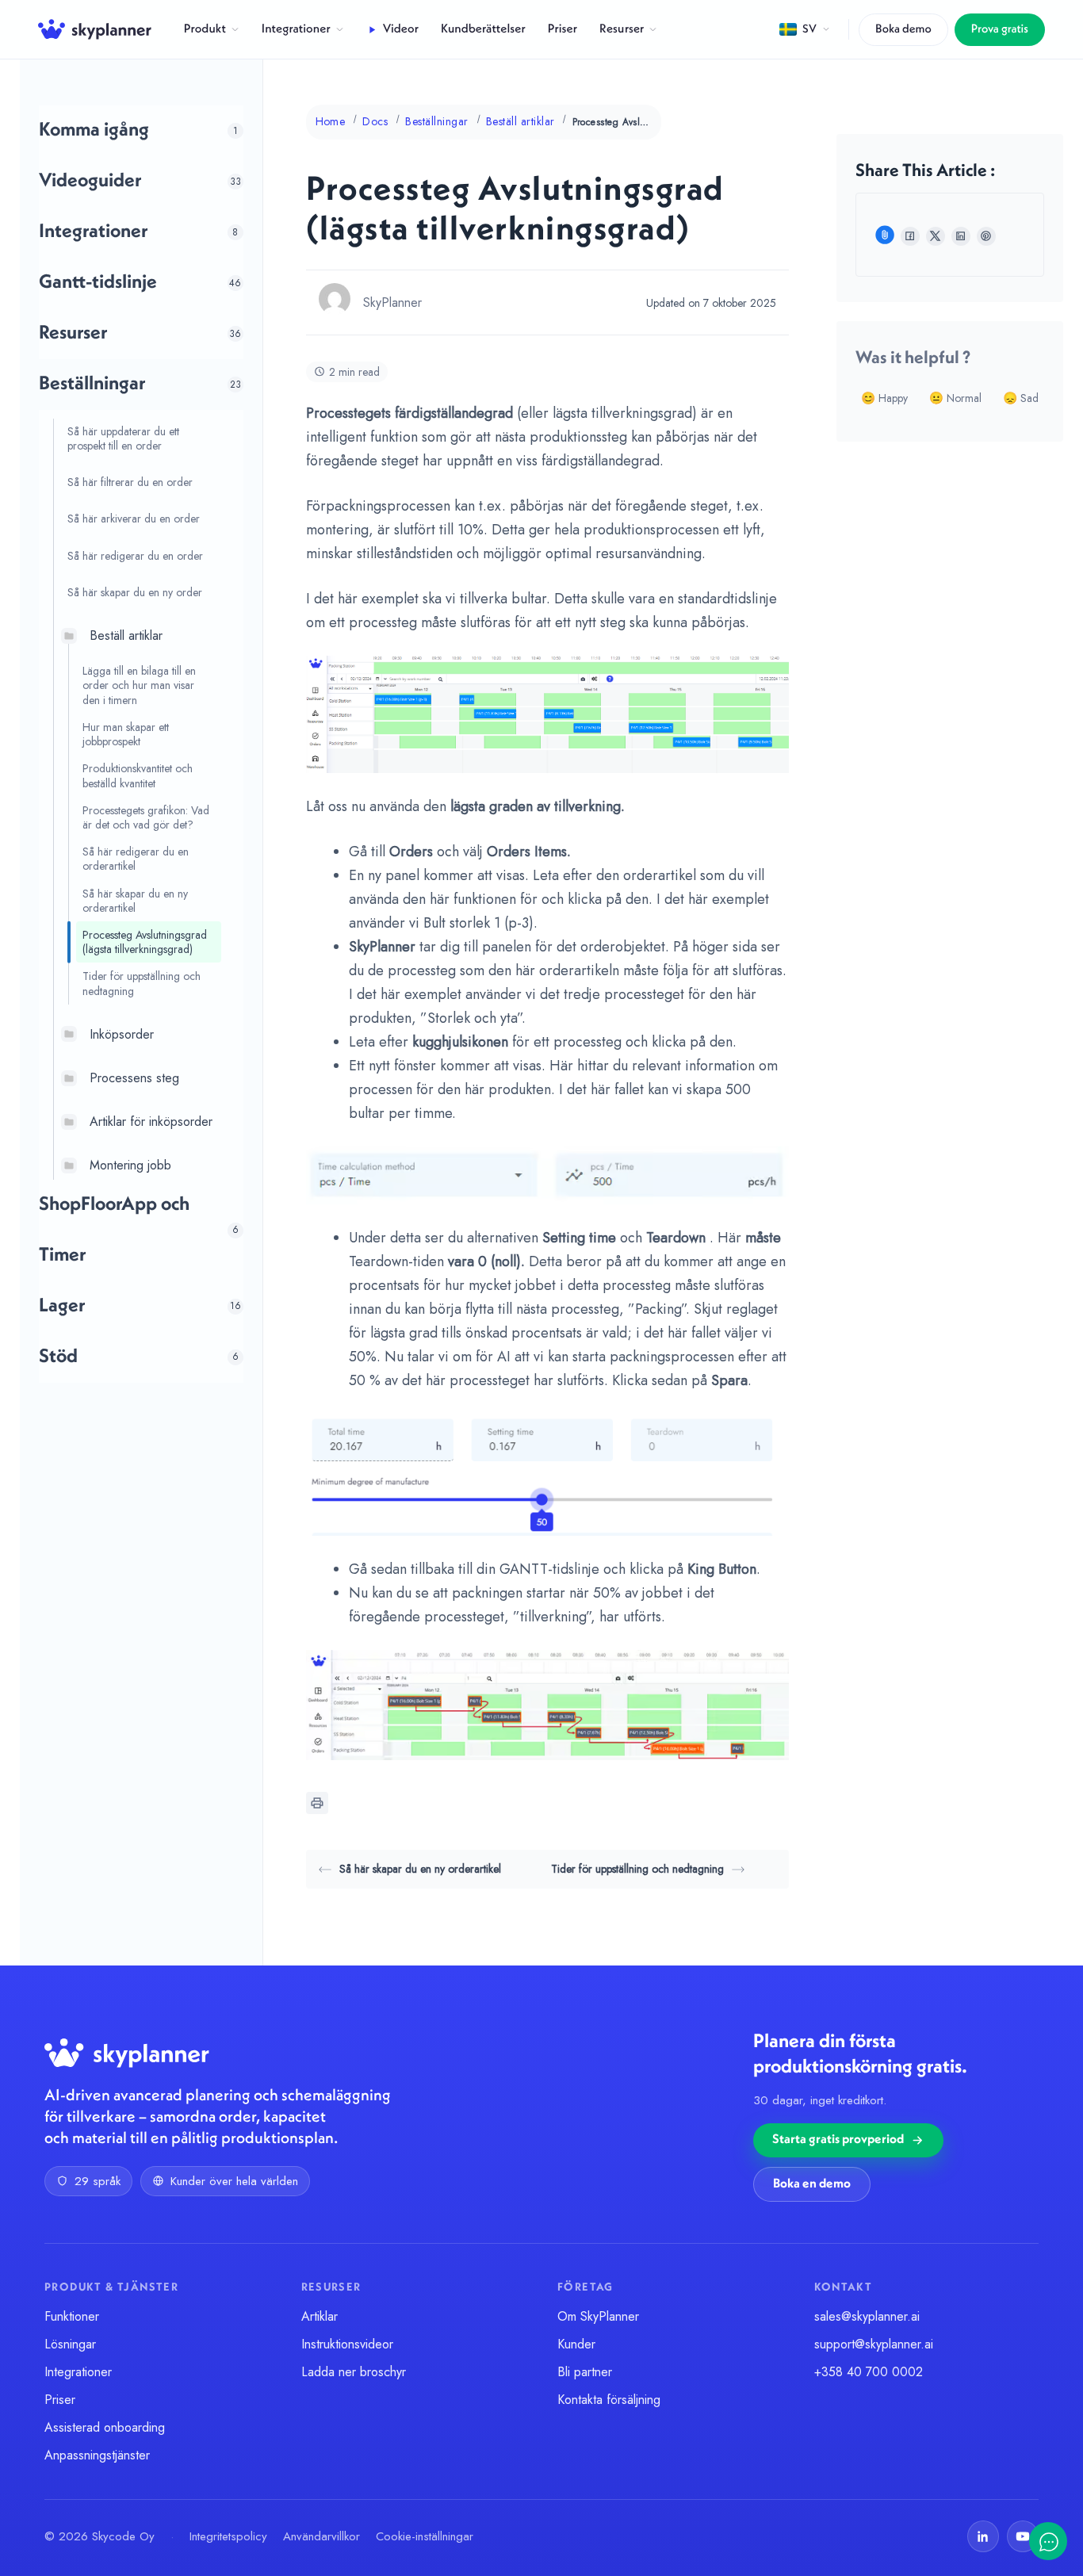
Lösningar (70, 2344)
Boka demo (903, 30)
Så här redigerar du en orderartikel (136, 859)
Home (331, 121)
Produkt (205, 29)
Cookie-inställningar (425, 2536)
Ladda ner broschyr (354, 2372)
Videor (401, 29)
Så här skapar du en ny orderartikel (135, 901)
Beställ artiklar (126, 635)
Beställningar (436, 121)
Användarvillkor (321, 2536)
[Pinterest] (986, 236)
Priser (563, 29)
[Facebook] (910, 236)
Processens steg (134, 1078)
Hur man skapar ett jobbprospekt (126, 734)
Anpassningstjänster (97, 2455)
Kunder (576, 2344)
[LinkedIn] (961, 236)
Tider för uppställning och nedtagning (142, 983)
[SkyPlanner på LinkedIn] (983, 2536)
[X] (936, 236)
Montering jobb (130, 1165)
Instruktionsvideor (347, 2344)
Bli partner (585, 2372)
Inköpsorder (122, 1034)
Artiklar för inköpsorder (151, 1121)
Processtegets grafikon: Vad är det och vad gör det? (146, 817)
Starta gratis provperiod (838, 2140)
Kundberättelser (483, 29)
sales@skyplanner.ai (867, 2316)
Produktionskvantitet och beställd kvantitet (138, 775)
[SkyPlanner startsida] (95, 29)
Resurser (622, 29)
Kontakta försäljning (609, 2400)
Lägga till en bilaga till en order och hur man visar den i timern (139, 685)
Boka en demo (812, 2184)
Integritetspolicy (228, 2536)
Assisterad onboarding (105, 2427)
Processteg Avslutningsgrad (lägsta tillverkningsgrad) (145, 942)
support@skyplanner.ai (874, 2344)
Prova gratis (1000, 30)
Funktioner (72, 2316)
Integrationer (296, 29)
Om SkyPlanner (598, 2316)
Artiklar (320, 2316)
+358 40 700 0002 (869, 2372)
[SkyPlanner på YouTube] (1023, 2536)
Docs (375, 121)
